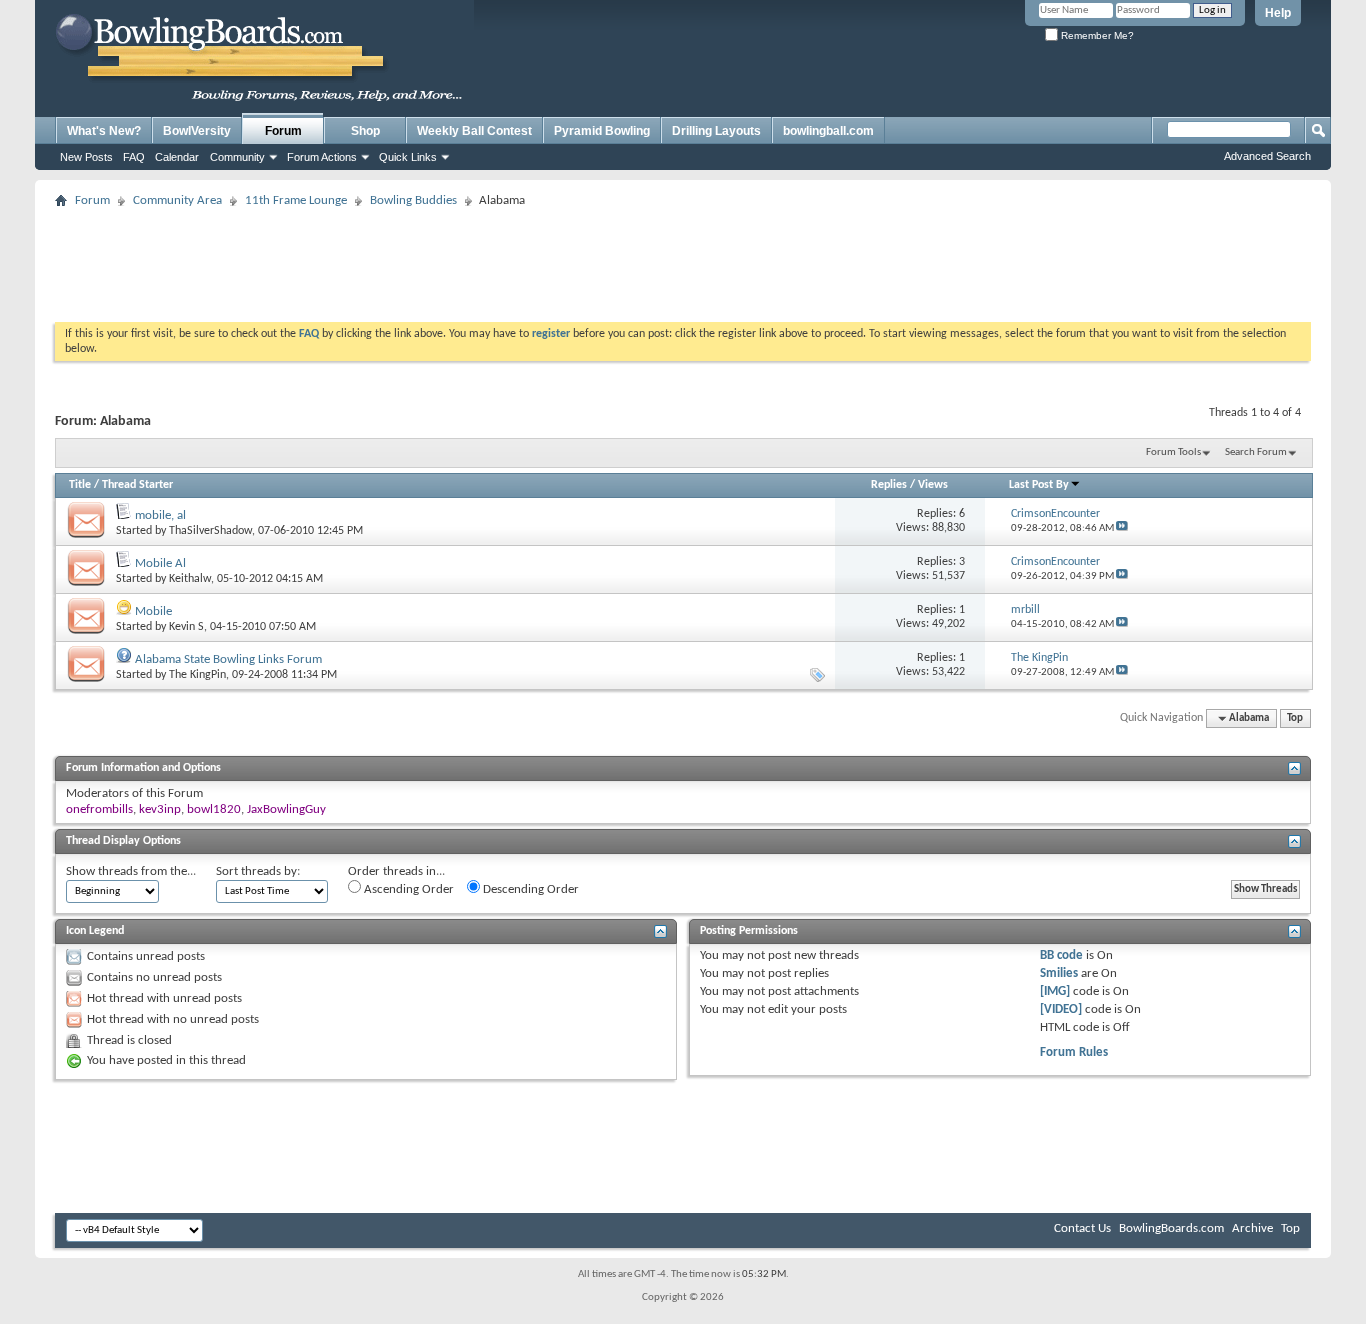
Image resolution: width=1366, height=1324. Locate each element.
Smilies (1059, 973)
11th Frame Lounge (296, 200)
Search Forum (1256, 452)
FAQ (134, 157)
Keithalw (190, 579)
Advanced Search (1267, 156)
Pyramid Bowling (602, 131)
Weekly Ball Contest (474, 131)
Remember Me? (1096, 35)
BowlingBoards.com (1171, 1228)
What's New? (104, 131)
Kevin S (186, 627)
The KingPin (197, 675)
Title (80, 485)
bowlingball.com (828, 131)
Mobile (153, 611)
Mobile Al (160, 563)
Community (237, 157)
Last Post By (1039, 485)
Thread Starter (137, 485)
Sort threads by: (258, 871)
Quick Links (408, 157)
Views (933, 485)
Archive (1252, 1228)
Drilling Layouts (716, 131)
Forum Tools (1173, 452)
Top (1295, 718)
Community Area (177, 200)
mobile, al (160, 515)
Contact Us (1082, 1228)
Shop (365, 131)
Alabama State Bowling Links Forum (228, 659)
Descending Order (529, 889)
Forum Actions (322, 157)
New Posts (86, 157)
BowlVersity (197, 131)
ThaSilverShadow (210, 531)
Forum (283, 131)
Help (1278, 13)
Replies (889, 485)
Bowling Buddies (413, 200)
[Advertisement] (683, 259)
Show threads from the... (131, 871)
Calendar (177, 157)
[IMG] (1055, 991)
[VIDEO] (1061, 1009)
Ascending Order (407, 889)
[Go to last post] (1122, 528)
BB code (1061, 955)
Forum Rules (1074, 1052)
